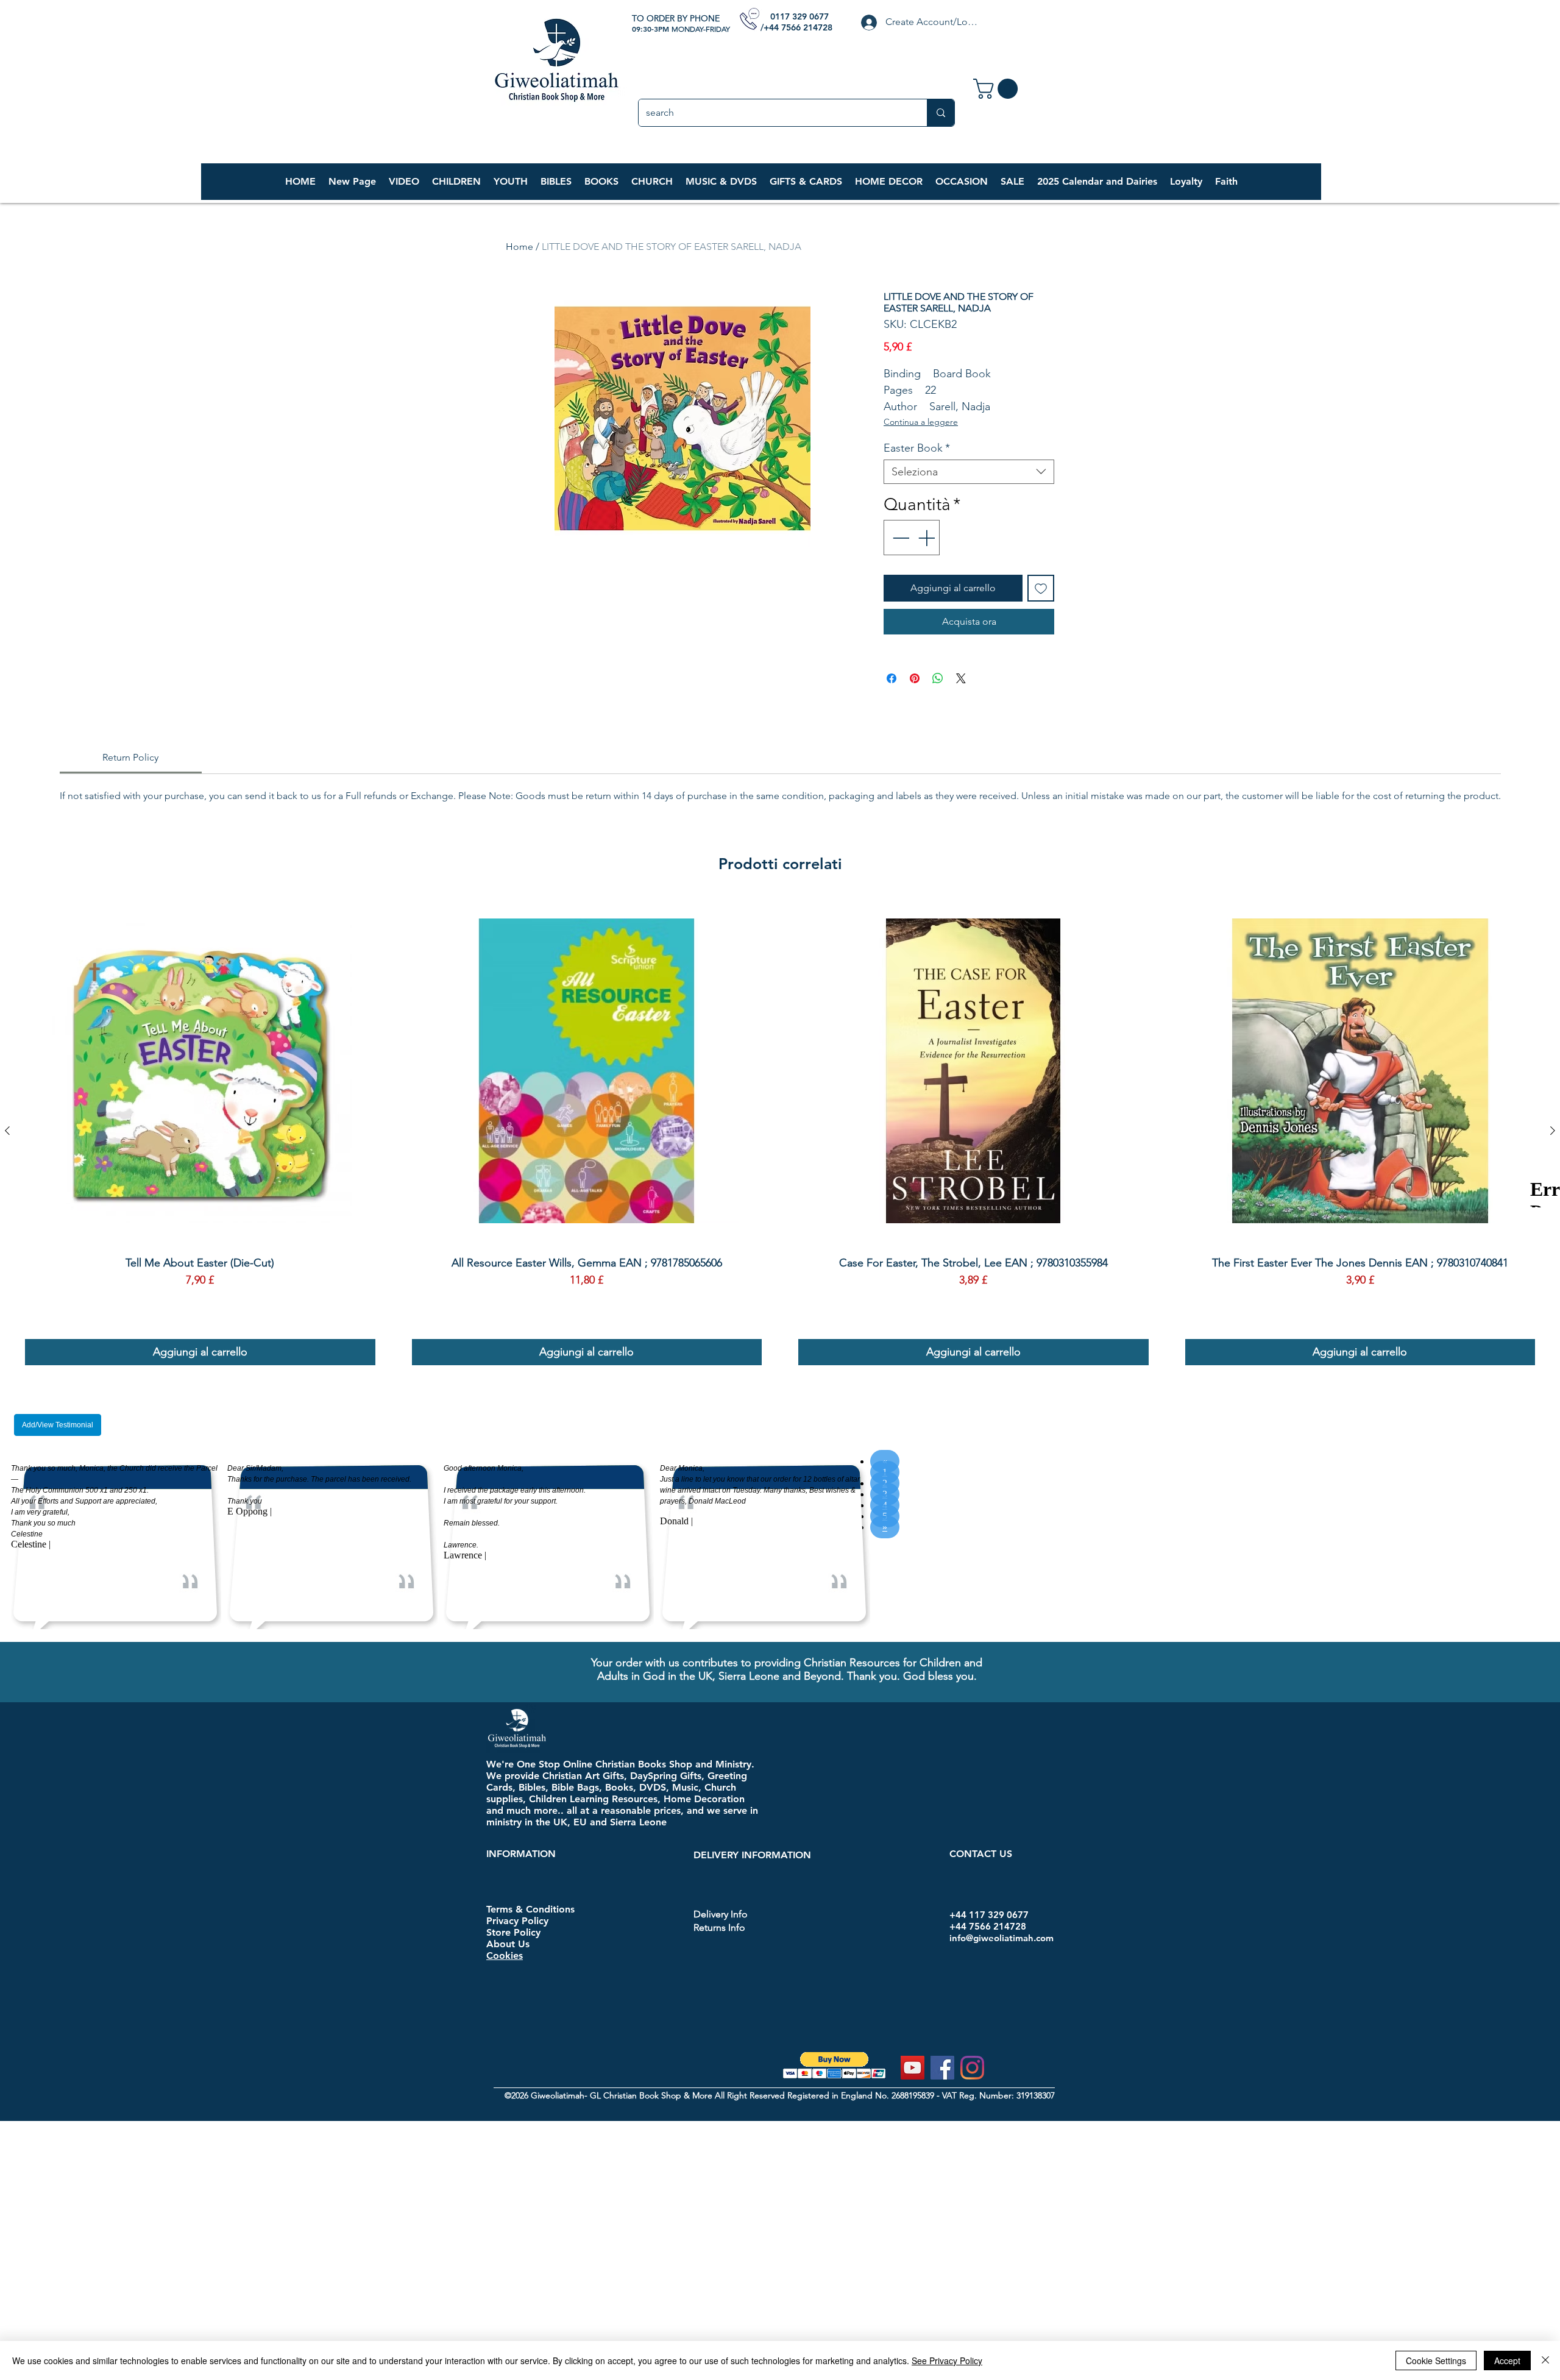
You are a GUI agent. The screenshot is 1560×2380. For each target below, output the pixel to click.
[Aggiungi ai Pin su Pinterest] (915, 678)
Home (519, 247)
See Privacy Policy (947, 2360)
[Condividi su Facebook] (892, 678)
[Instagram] (972, 2068)
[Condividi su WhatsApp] (938, 678)
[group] (780, 1131)
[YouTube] (913, 2068)
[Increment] (927, 538)
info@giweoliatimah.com (1002, 1938)
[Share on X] (961, 678)
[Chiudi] (1545, 2360)
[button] (456, 182)
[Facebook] (942, 2068)
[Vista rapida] (200, 1071)
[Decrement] (899, 538)
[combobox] (969, 472)
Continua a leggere (921, 422)
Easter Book (917, 448)
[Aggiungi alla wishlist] (1041, 588)
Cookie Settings (1436, 2360)
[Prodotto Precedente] (7, 1131)
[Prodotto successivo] (1553, 1131)
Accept (1507, 2360)
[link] (998, 89)
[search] (941, 113)
